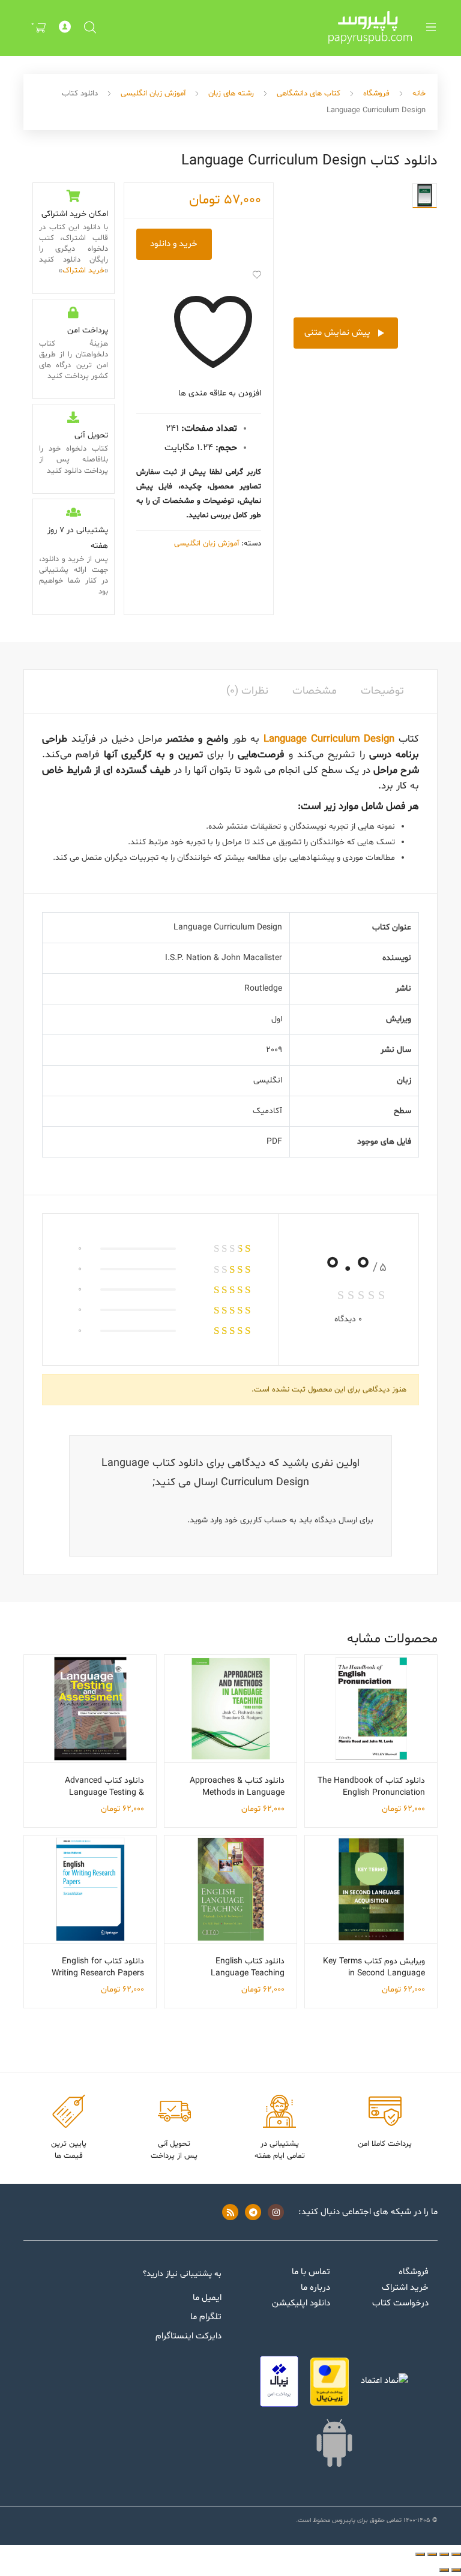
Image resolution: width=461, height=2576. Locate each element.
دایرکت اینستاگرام (188, 2336)
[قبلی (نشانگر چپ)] (456, 2570)
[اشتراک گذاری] (432, 2554)
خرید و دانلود (174, 244)
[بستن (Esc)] (420, 2554)
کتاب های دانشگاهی (309, 94)
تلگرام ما (206, 2317)
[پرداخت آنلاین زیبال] (279, 2381)
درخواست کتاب (400, 2303)
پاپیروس (344, 2520)
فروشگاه (376, 94)
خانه (419, 94)
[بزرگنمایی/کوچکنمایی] (456, 2554)
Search (89, 28)
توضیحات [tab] (382, 691)
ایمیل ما (207, 2298)
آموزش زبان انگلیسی (153, 94)
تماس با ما (311, 2272)
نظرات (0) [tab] (247, 691)
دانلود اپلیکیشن (301, 2303)
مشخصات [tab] (315, 691)
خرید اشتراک (83, 271)
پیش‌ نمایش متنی (337, 333)
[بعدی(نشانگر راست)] (444, 2570)
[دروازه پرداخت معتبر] (330, 2382)
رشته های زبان (231, 94)
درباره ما (315, 2288)
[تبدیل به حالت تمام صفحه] (444, 2554)
